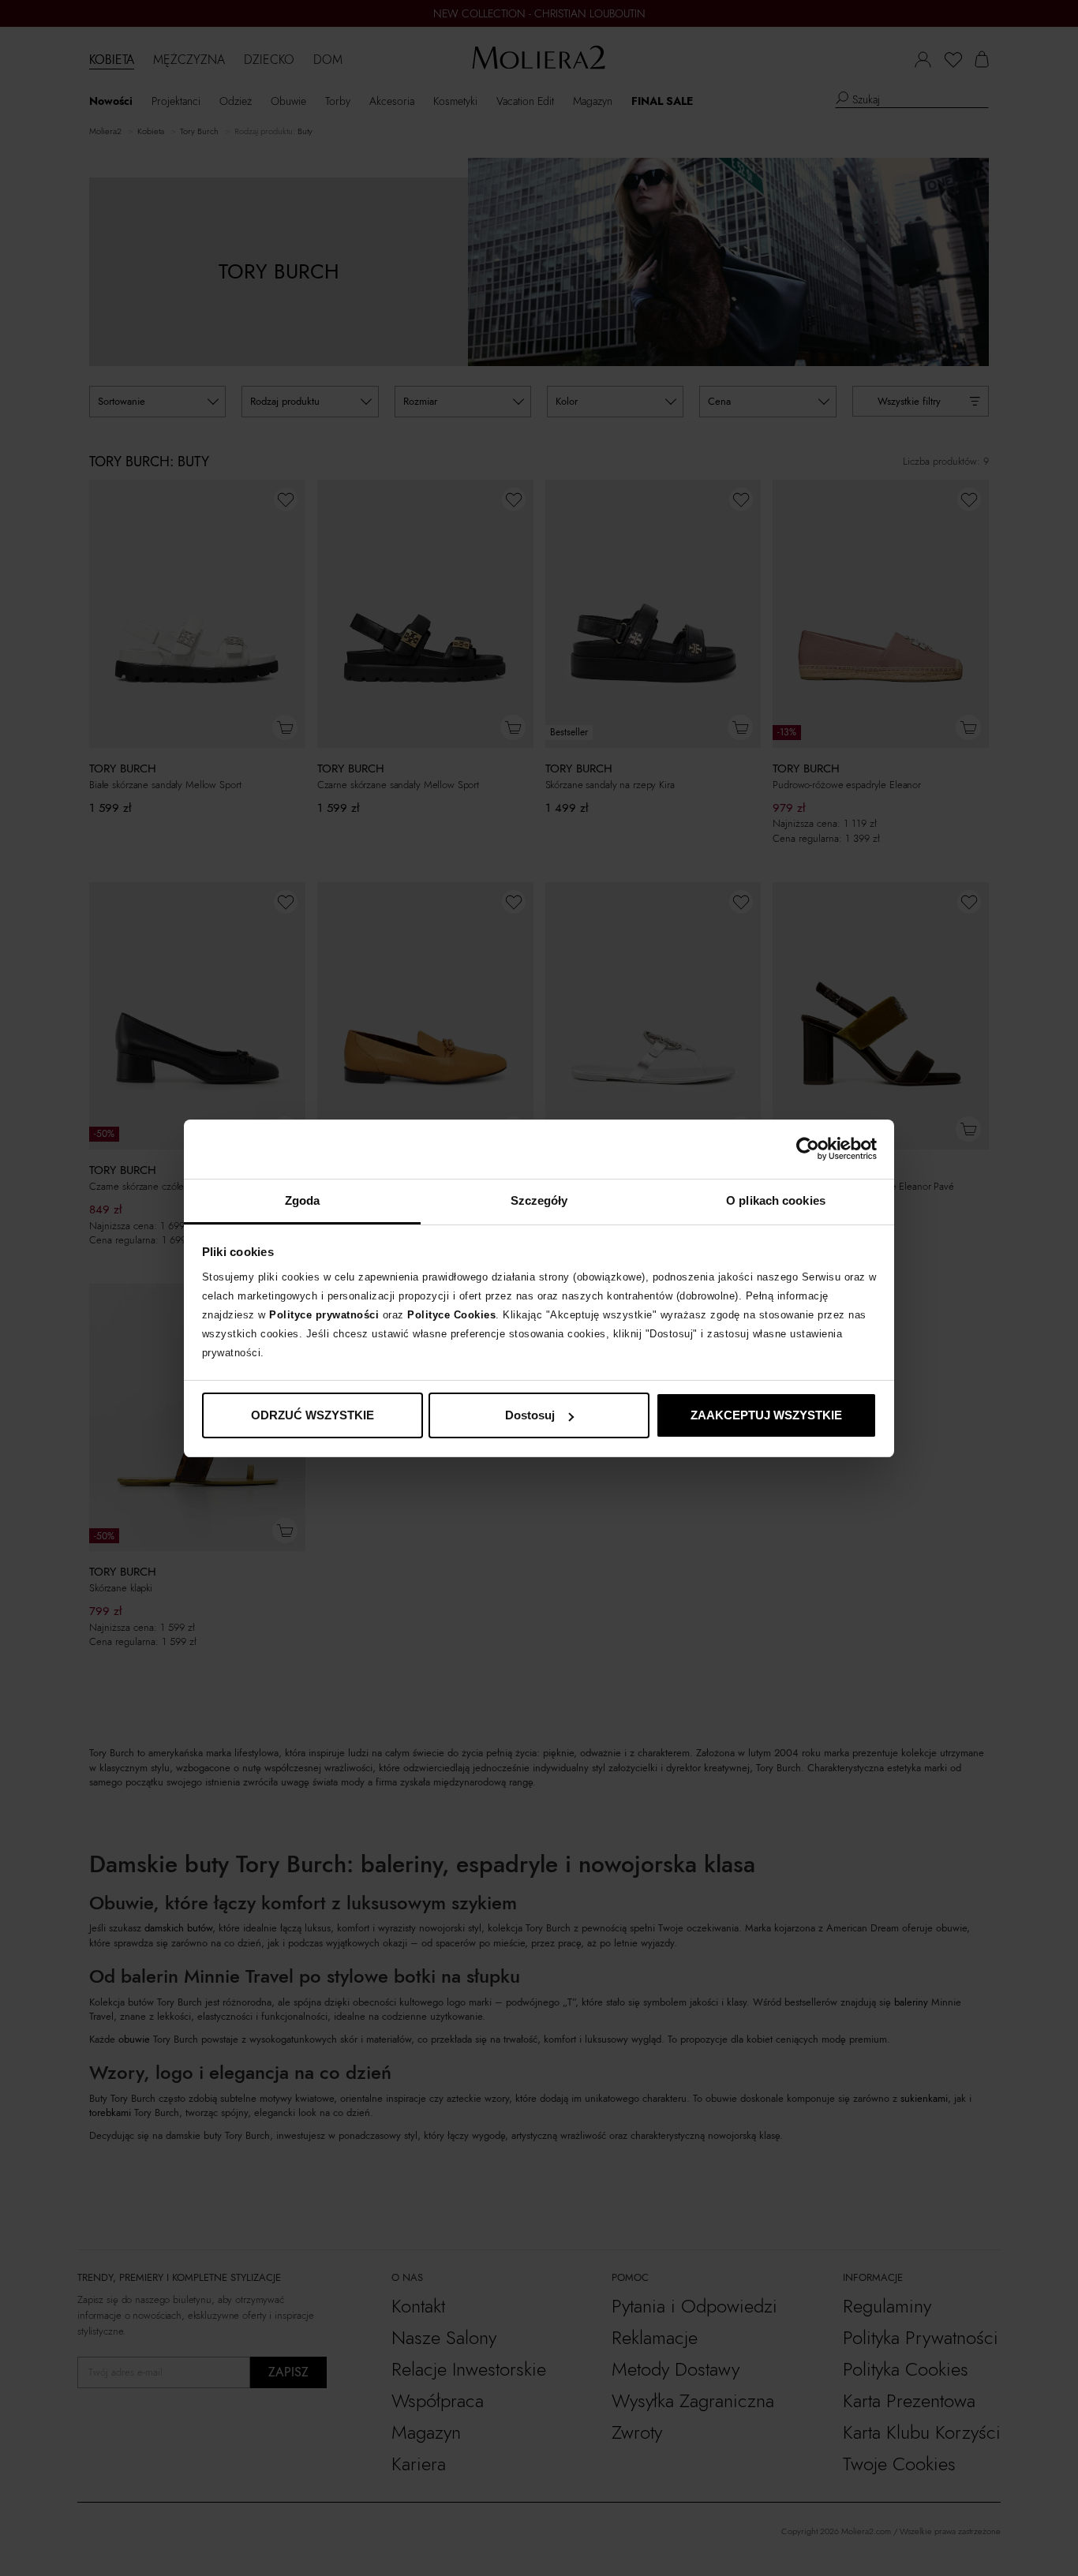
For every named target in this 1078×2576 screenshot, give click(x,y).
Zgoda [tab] (303, 1200)
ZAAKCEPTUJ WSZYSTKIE (766, 1415)
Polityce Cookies (451, 1315)
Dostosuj (530, 1415)
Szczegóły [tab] (539, 1200)
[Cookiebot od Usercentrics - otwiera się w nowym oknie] (808, 1149)
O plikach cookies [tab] (776, 1200)
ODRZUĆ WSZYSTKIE (313, 1415)
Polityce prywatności (324, 1315)
